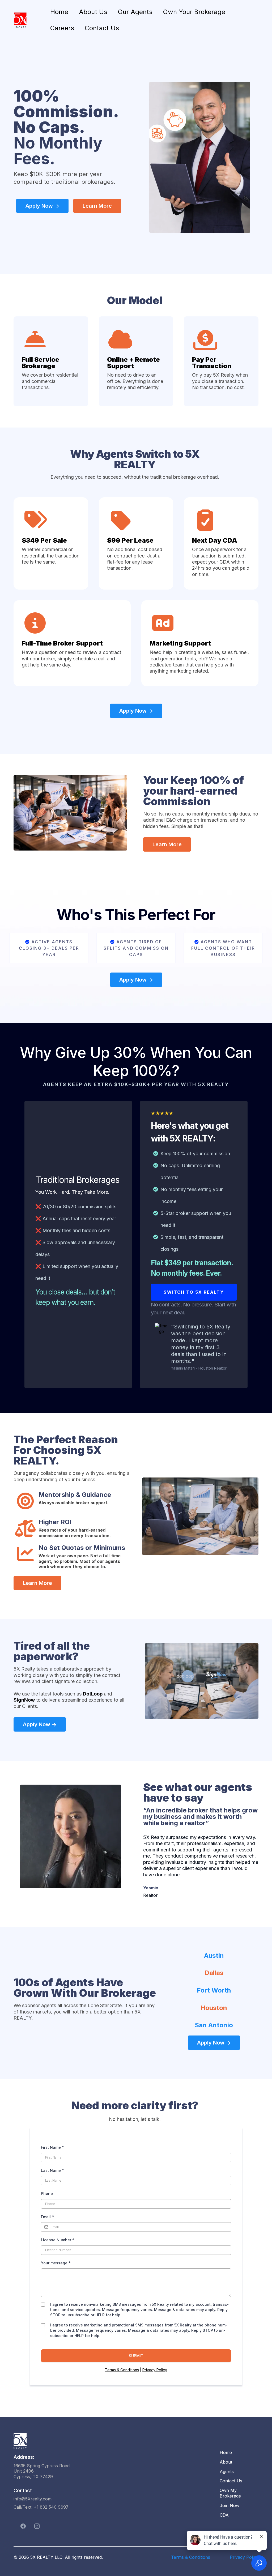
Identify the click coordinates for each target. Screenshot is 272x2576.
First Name (52, 2147)
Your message (56, 2263)
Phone (47, 2193)
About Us (93, 12)
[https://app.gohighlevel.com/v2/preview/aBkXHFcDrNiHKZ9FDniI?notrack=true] (111, 2441)
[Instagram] (37, 2526)
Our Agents (135, 12)
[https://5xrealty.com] (20, 20)
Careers (62, 28)
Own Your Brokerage (194, 12)
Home (59, 12)
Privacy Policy (155, 2370)
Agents (227, 2472)
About (226, 2462)
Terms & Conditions (122, 2370)
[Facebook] (23, 2526)
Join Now (229, 2505)
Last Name (52, 2170)
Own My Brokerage (230, 2493)
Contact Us (102, 28)
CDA (224, 2515)
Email (47, 2217)
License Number (58, 2240)
